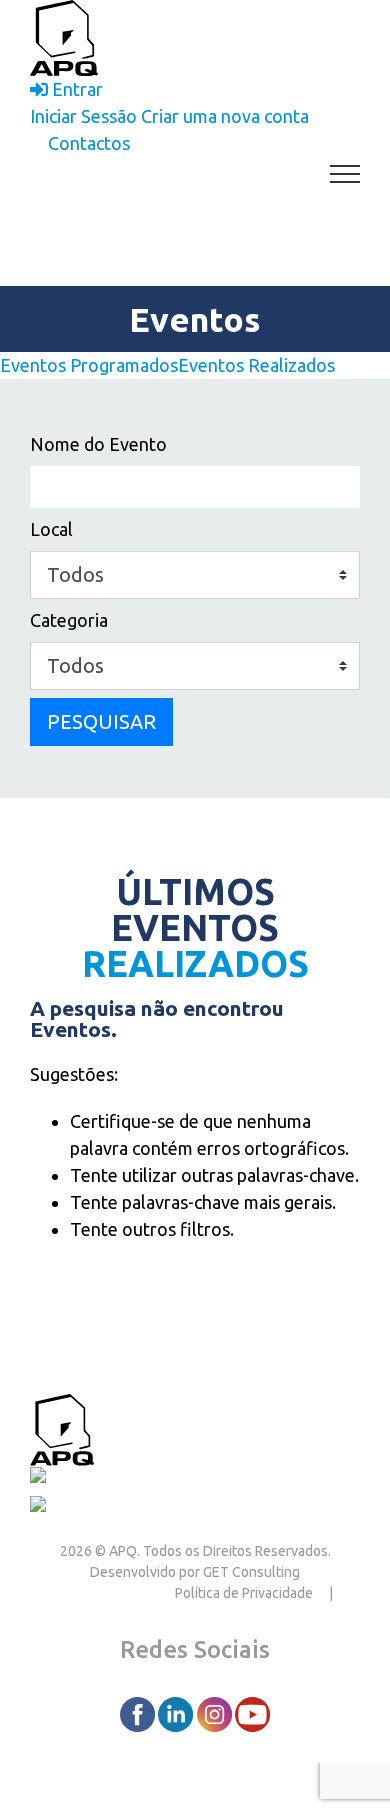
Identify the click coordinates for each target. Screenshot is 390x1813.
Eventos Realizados (256, 365)
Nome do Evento (98, 444)
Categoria (69, 620)
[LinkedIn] (177, 1713)
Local (51, 529)
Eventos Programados (89, 365)
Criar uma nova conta (225, 116)
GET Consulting (251, 1572)
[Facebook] (139, 1713)
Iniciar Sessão (83, 116)
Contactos (139, 1427)
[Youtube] (252, 1713)
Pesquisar (101, 721)
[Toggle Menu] (345, 174)
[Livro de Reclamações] (127, 1479)
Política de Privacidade (244, 1593)
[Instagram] (216, 1713)
